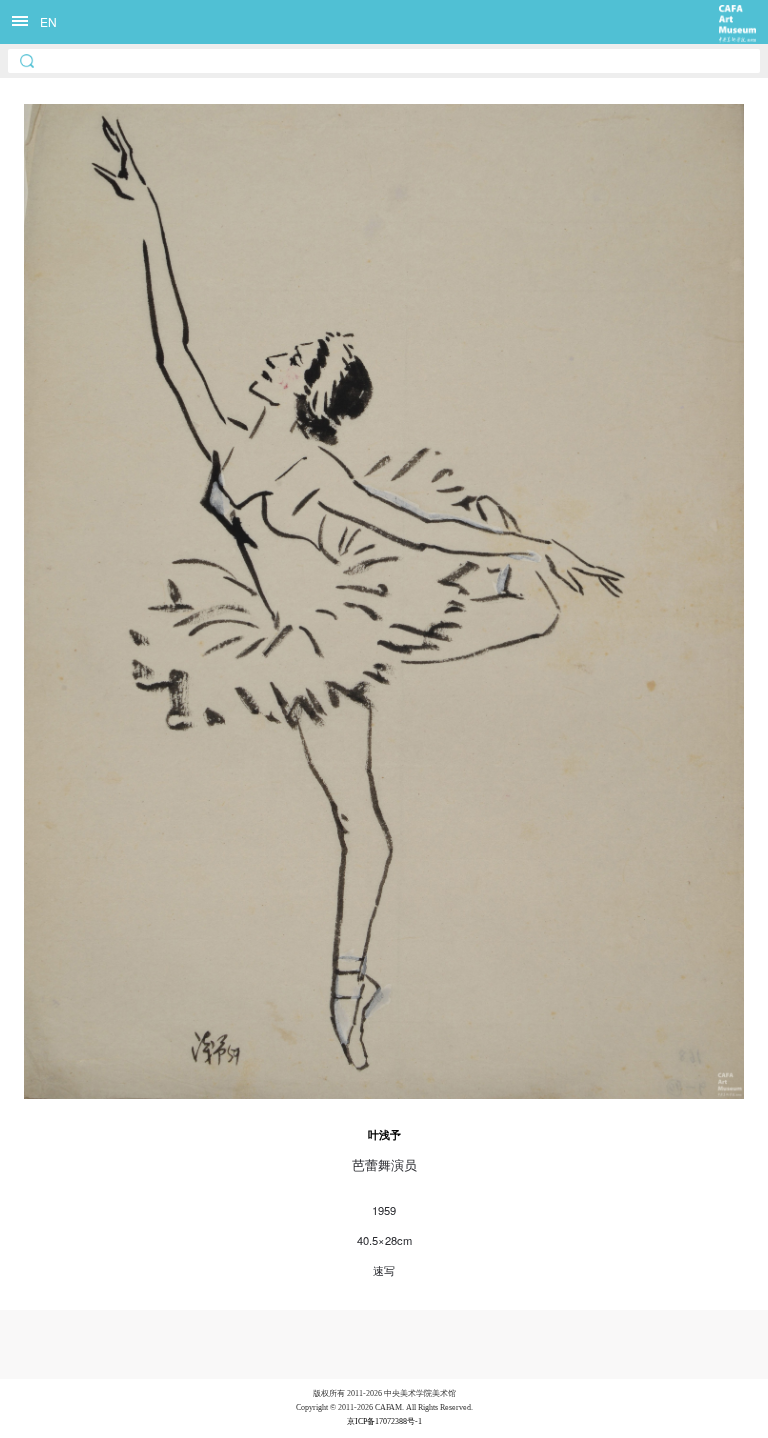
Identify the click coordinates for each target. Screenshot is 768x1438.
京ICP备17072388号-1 (384, 1421)
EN (48, 21)
